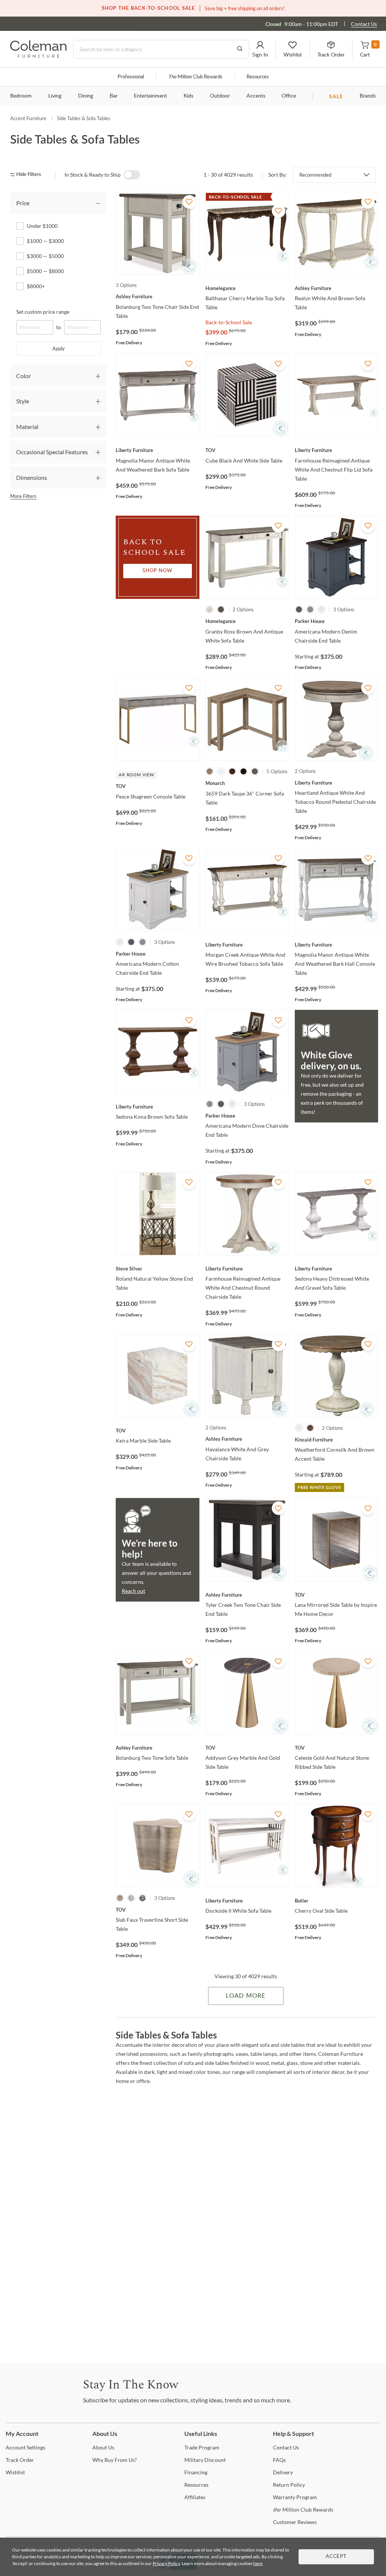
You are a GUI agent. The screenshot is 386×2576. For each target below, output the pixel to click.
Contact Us (364, 24)
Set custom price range (43, 312)
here (258, 2563)
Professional (131, 77)
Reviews (295, 2522)
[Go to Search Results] (240, 49)
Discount (205, 2460)
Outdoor (220, 96)
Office (289, 96)
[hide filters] (28, 175)
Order (20, 2460)
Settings (25, 2447)
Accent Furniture (28, 118)
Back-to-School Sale (229, 322)
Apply (59, 348)
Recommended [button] (315, 175)
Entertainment (150, 96)
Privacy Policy (166, 2563)
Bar (114, 96)
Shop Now (158, 571)
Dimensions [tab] (32, 477)
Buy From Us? (115, 2460)
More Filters (23, 496)
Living (55, 96)
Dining (86, 96)
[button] (260, 49)
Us (103, 2447)
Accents (256, 96)
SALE (336, 96)
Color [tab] (24, 376)
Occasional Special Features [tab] (52, 452)
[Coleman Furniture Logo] (38, 56)
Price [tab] (23, 203)
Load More (246, 1996)
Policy (289, 2485)
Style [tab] (23, 401)
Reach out (133, 1591)
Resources (258, 77)
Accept (336, 2557)
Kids (188, 96)
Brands (368, 96)
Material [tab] (27, 427)
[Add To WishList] (189, 202)
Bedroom (21, 96)
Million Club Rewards (195, 77)
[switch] (132, 175)
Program (202, 2447)
